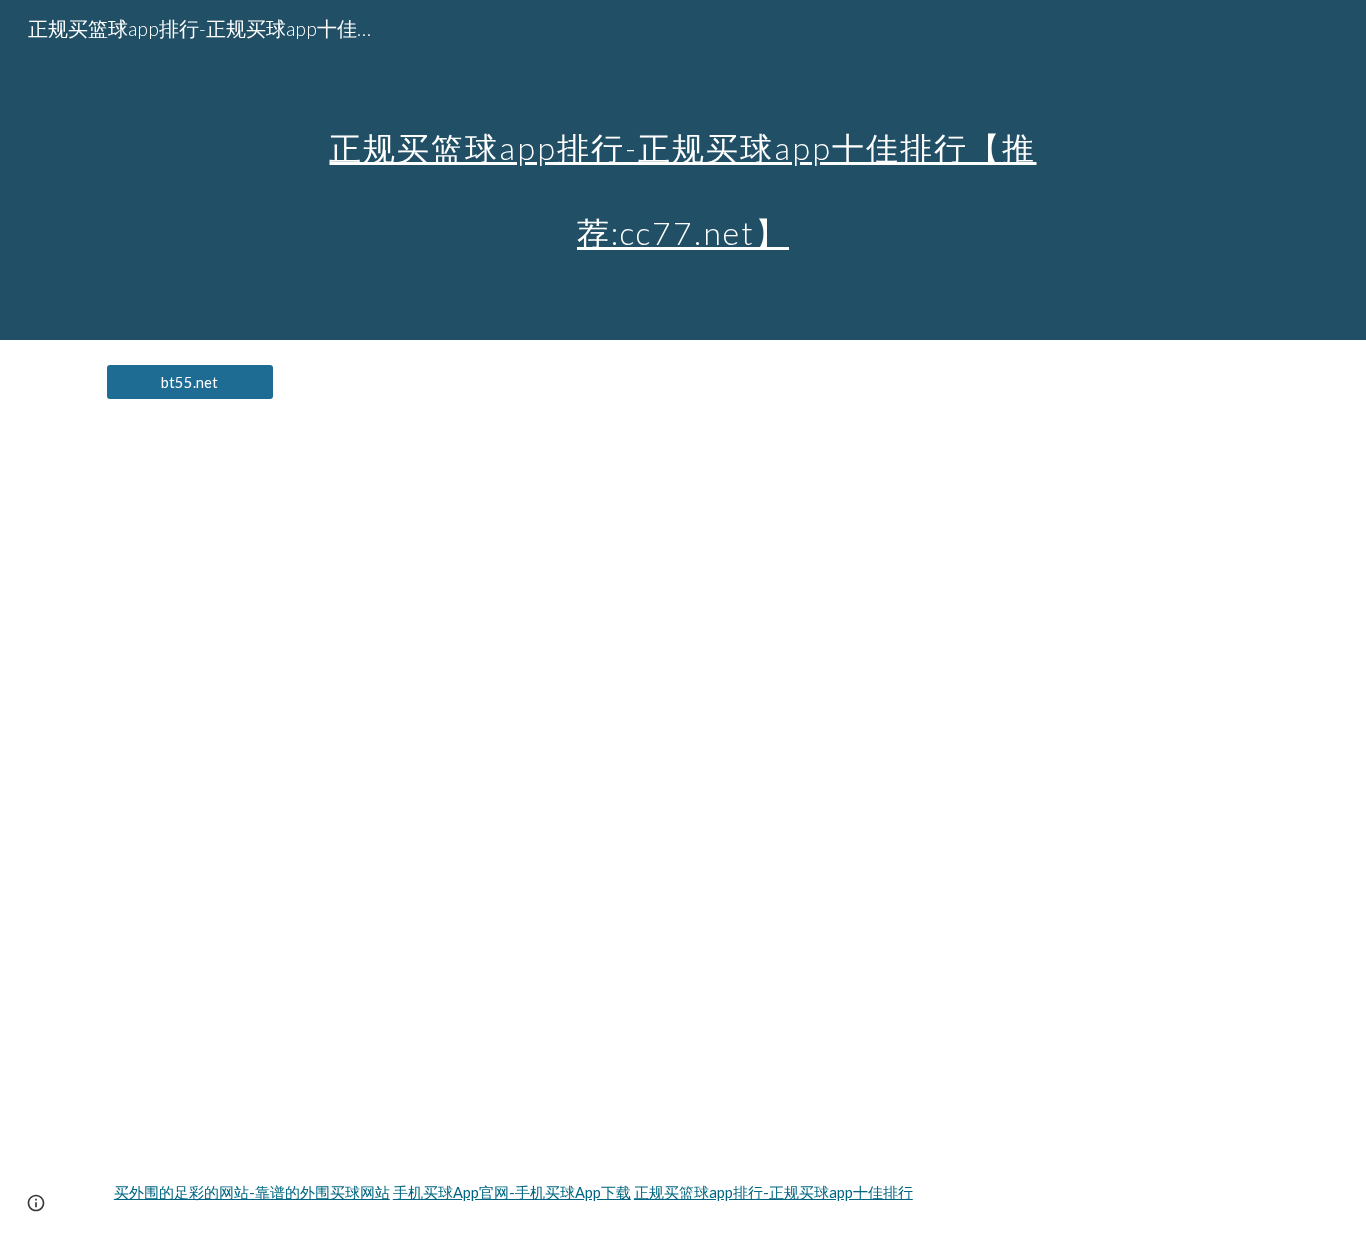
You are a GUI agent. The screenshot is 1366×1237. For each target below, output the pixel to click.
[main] (683, 170)
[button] (36, 1203)
